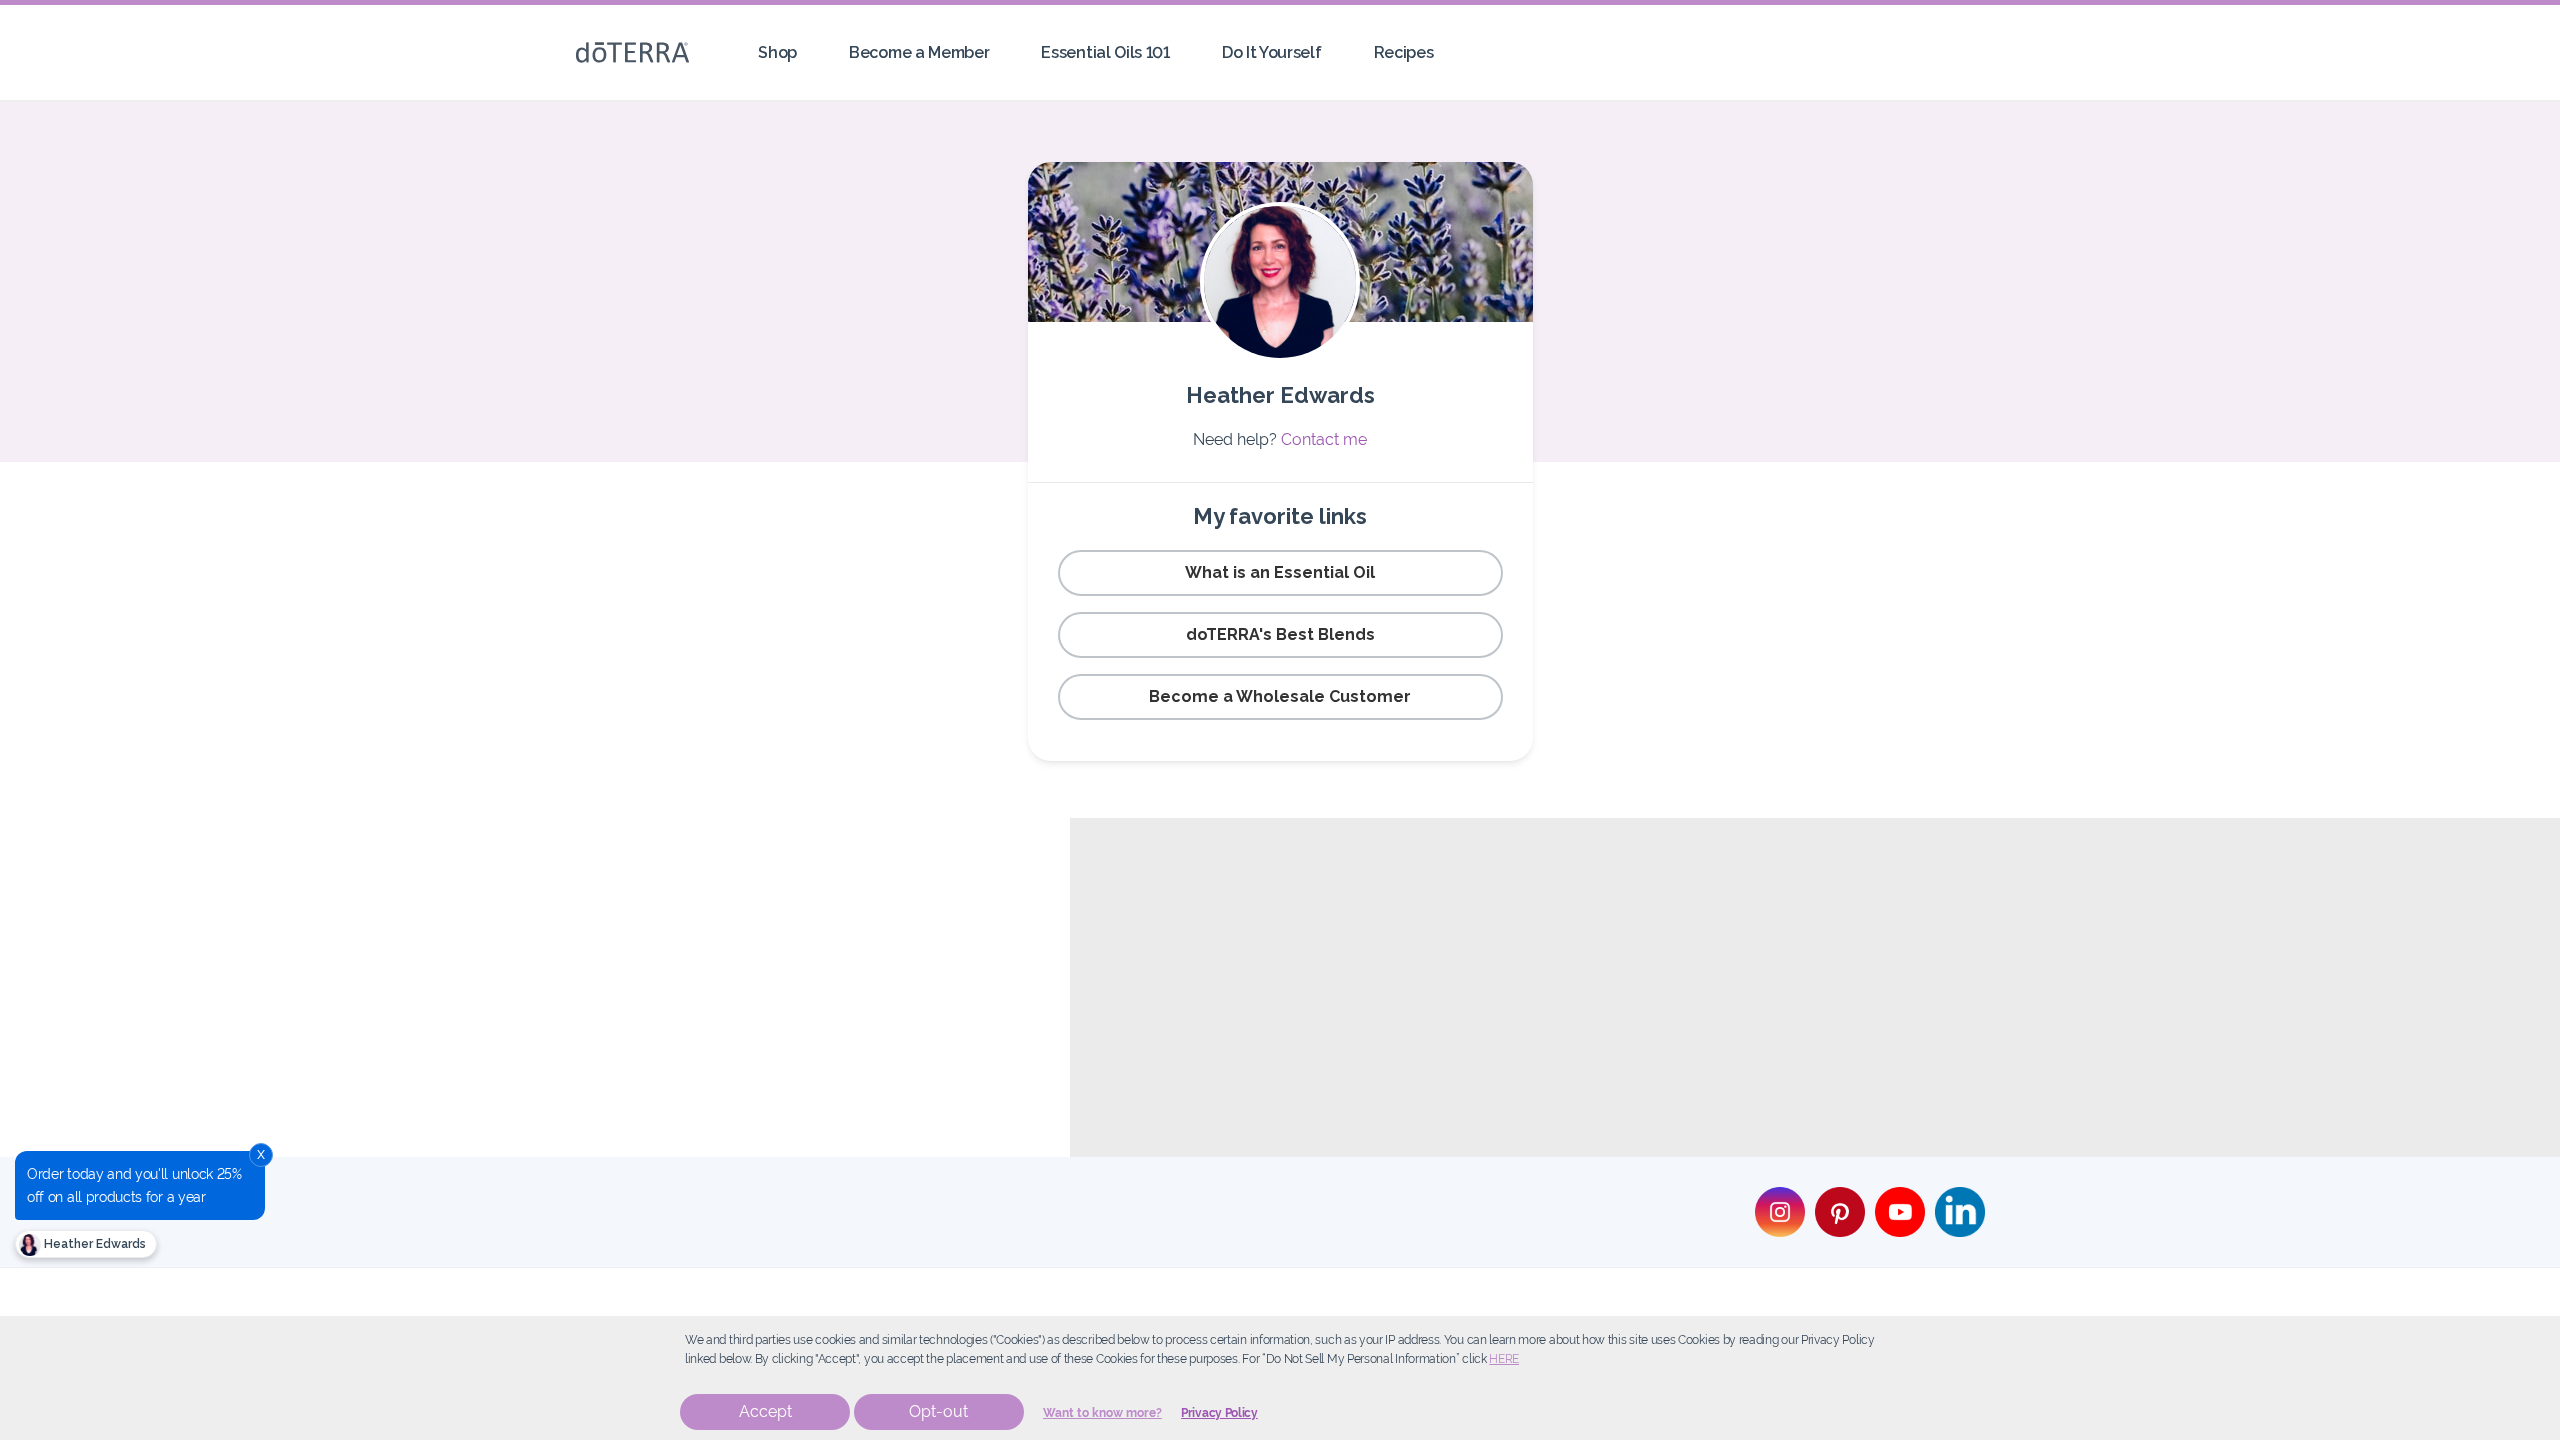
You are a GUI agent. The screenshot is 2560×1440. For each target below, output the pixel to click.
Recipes (1404, 52)
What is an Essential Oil (1280, 572)
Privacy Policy (1219, 1413)
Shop (777, 52)
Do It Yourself (1272, 52)
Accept (765, 1411)
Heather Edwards (93, 1244)
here (1504, 1359)
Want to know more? (1102, 1413)
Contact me (1324, 439)
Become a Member (919, 52)
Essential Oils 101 (1105, 52)
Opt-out (938, 1411)
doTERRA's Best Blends (1280, 634)
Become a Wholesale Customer (1280, 696)
